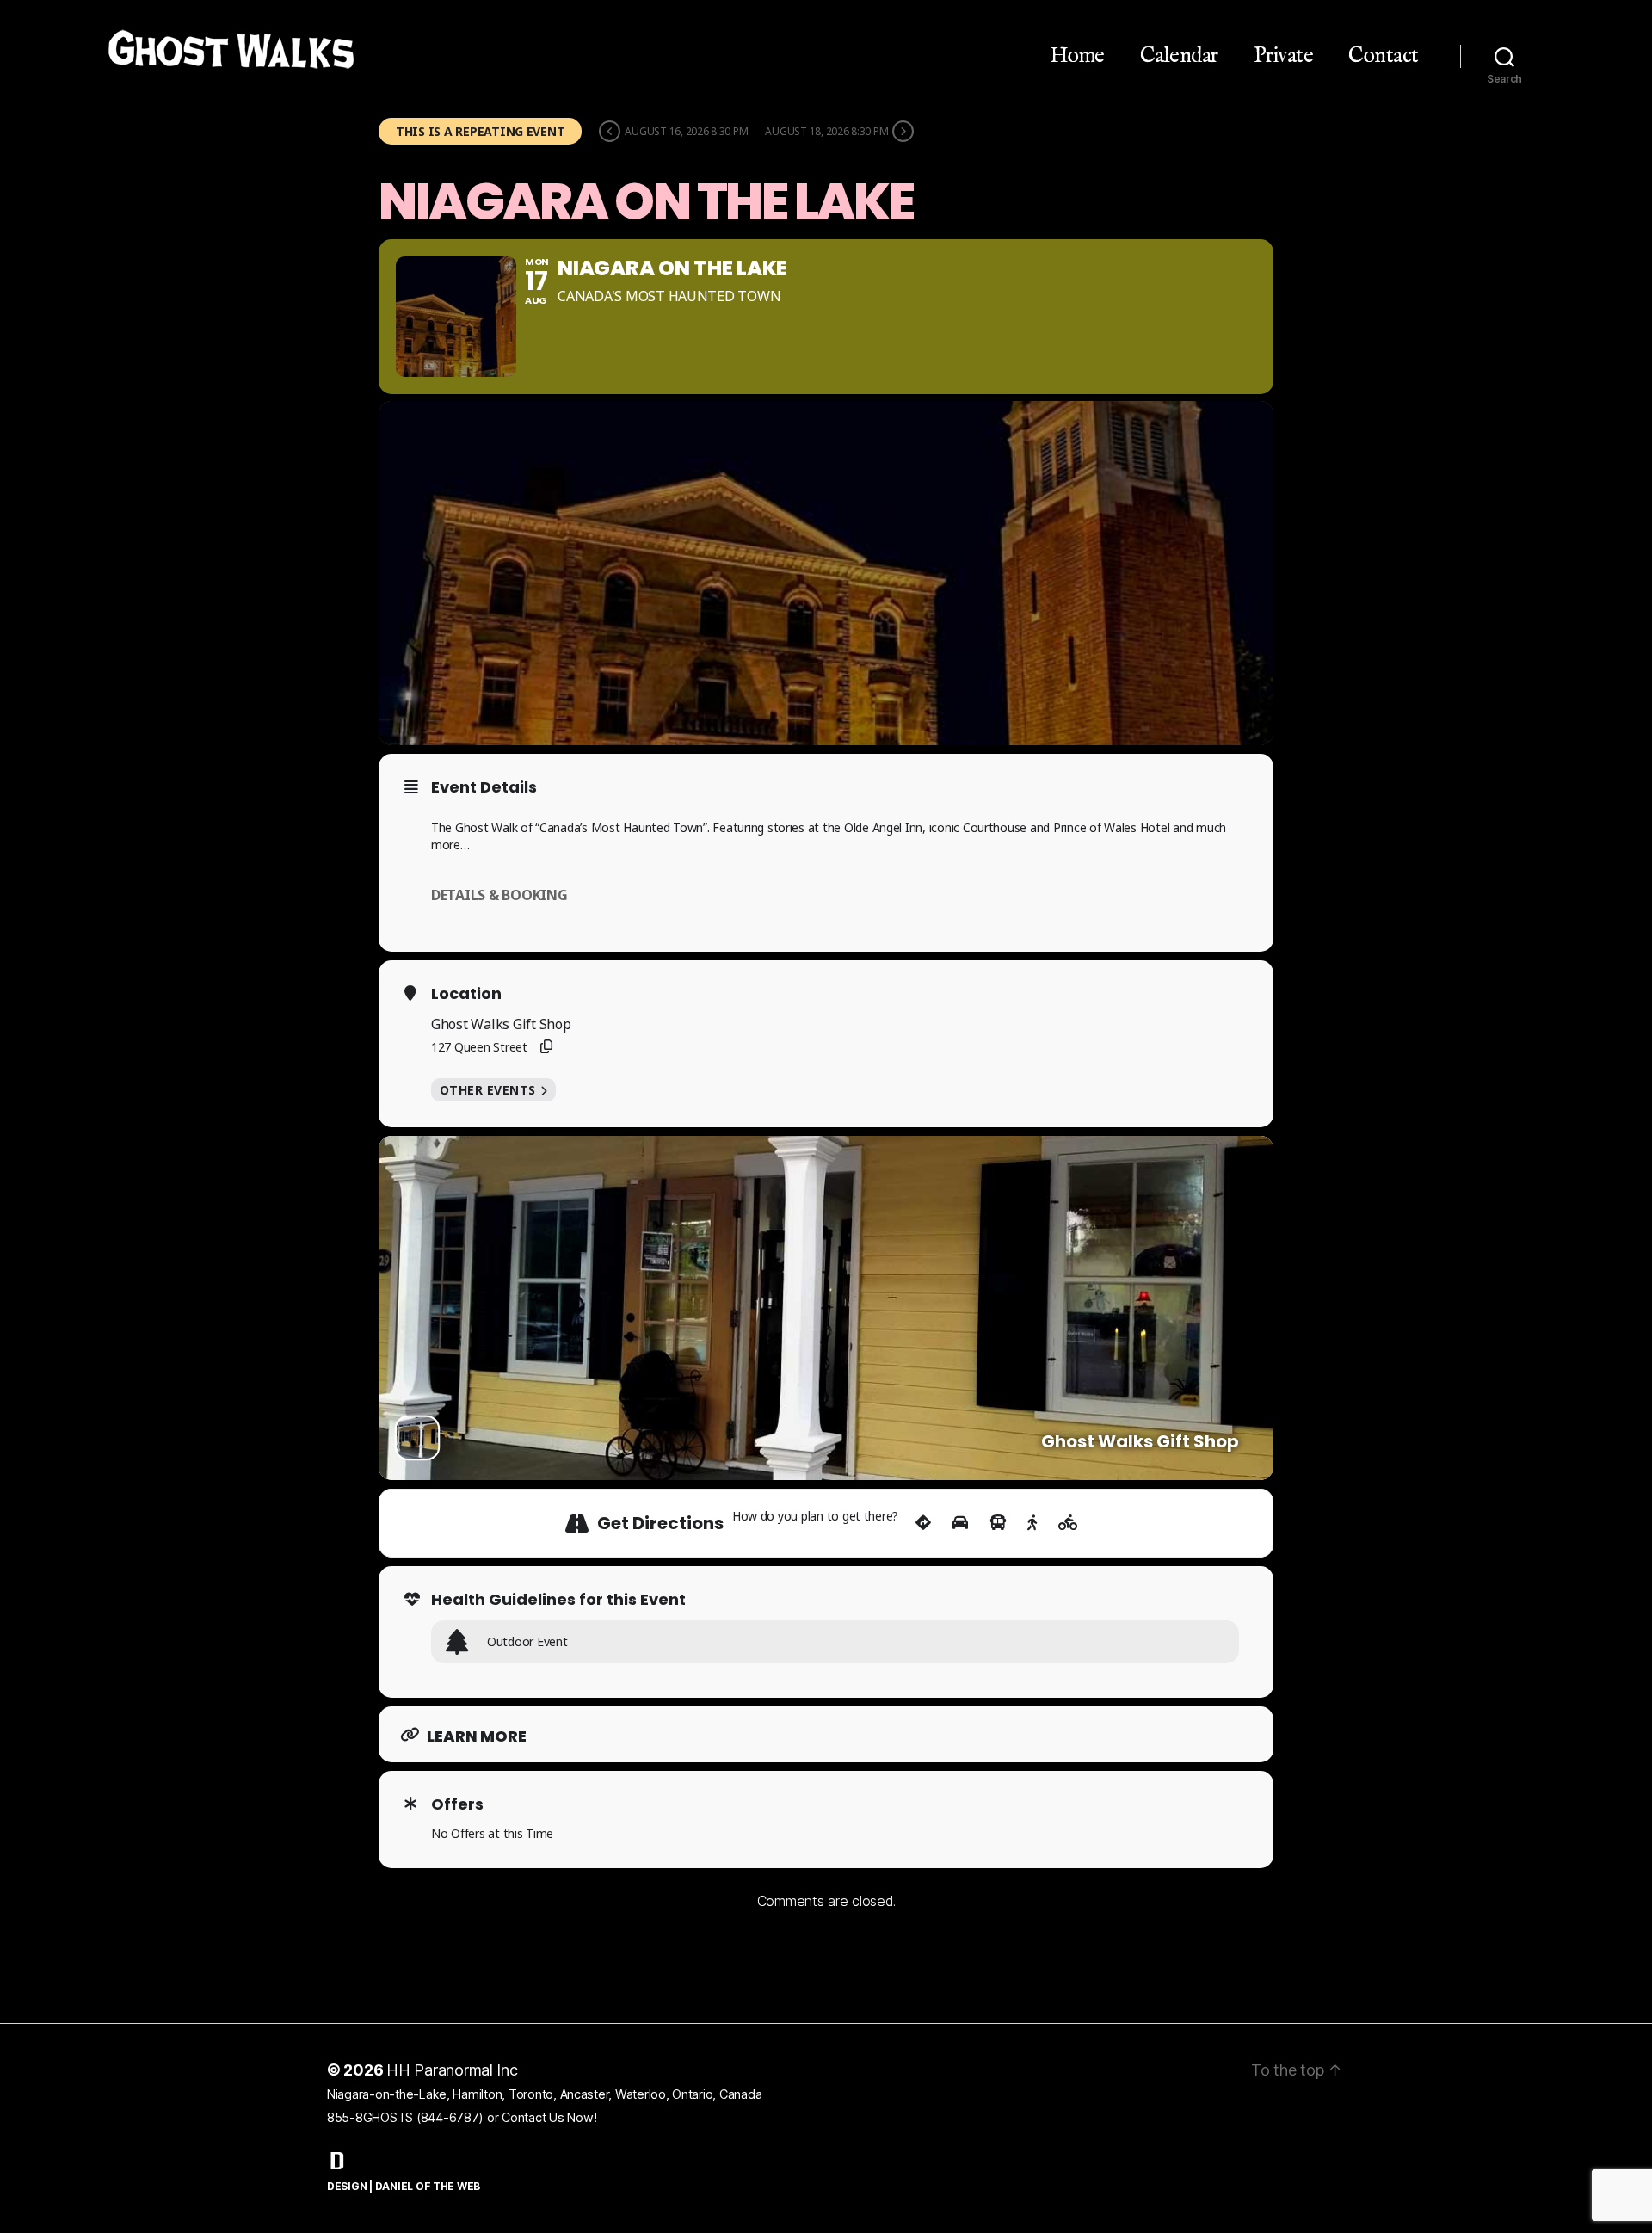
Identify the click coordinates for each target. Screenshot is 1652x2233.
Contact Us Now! (549, 2117)
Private (1284, 56)
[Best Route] (923, 1523)
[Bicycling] (1068, 1523)
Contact (1384, 56)
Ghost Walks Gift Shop (501, 1024)
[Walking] (1032, 1523)
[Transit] (998, 1523)
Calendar (1179, 56)
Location (466, 994)
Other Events (488, 1090)
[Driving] (960, 1523)
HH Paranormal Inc (452, 2070)
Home (1077, 56)
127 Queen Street (479, 1047)
